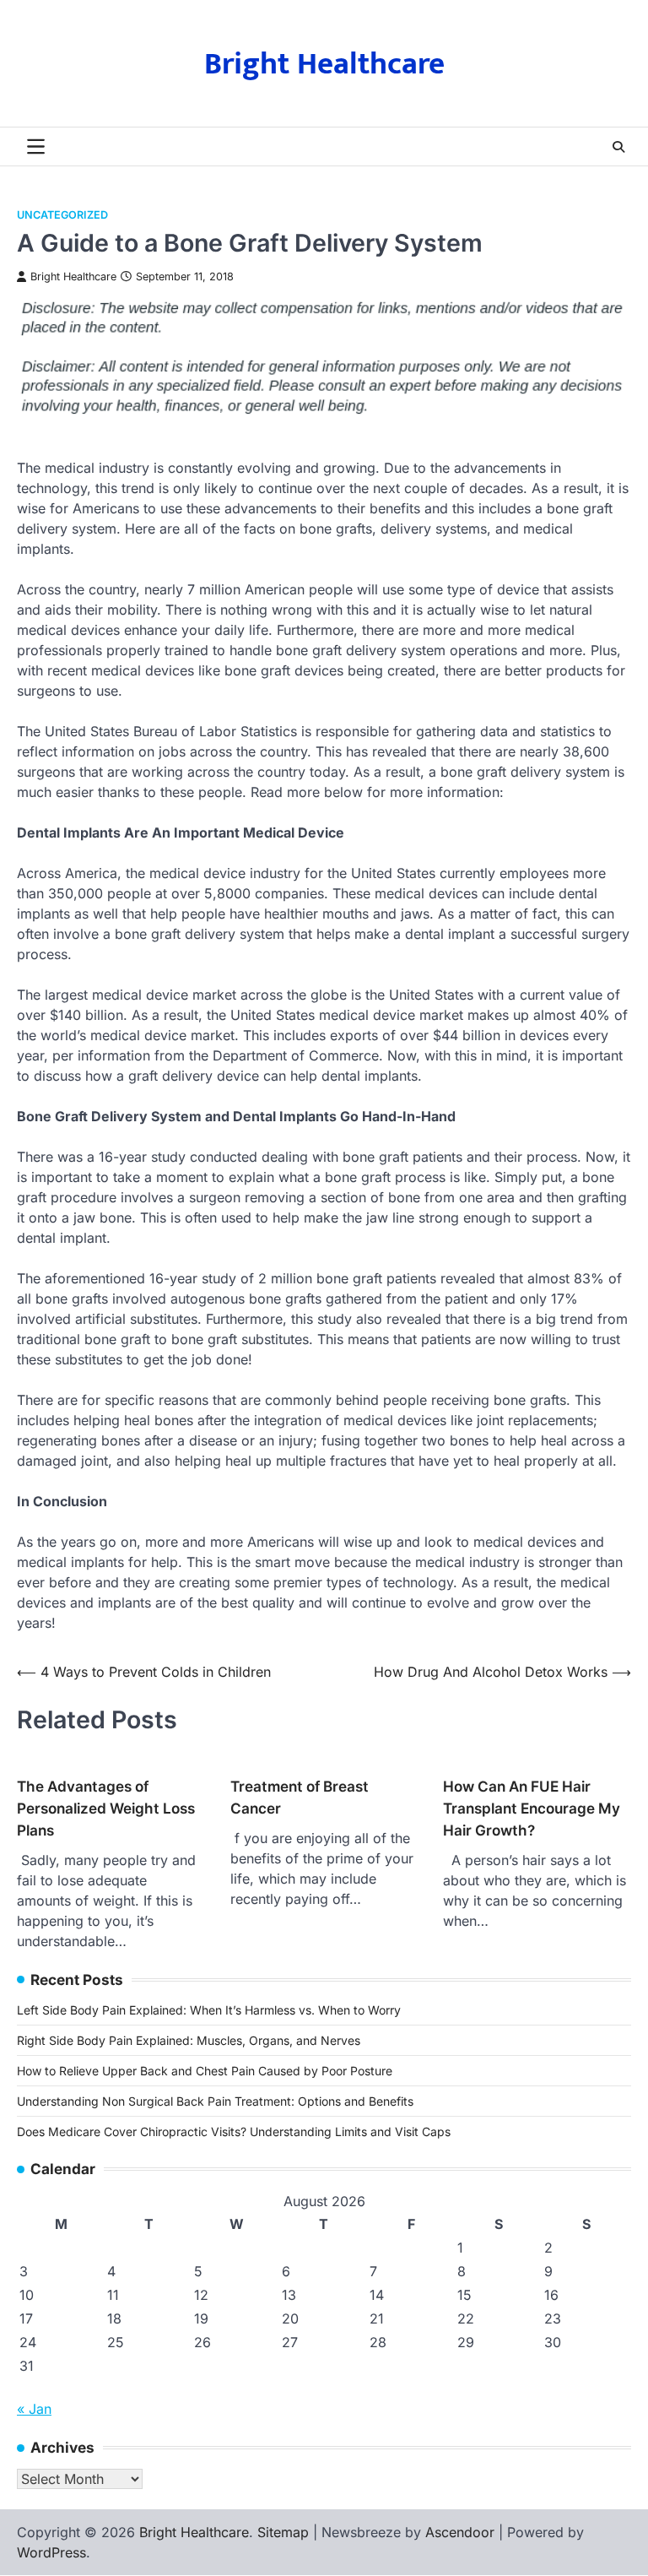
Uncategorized (62, 215)
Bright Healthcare (324, 64)
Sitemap (283, 2532)
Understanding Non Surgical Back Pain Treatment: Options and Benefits (215, 2101)
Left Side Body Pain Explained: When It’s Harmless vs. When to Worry (209, 2010)
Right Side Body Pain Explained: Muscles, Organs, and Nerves (189, 2040)
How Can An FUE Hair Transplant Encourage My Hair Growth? (532, 1808)
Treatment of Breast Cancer (300, 1797)
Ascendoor (460, 2532)
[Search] (618, 147)
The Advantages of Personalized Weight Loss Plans (106, 1808)
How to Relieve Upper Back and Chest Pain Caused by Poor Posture (205, 2071)
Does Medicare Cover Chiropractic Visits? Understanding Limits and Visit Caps (234, 2131)
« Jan (34, 2409)
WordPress (51, 2552)
